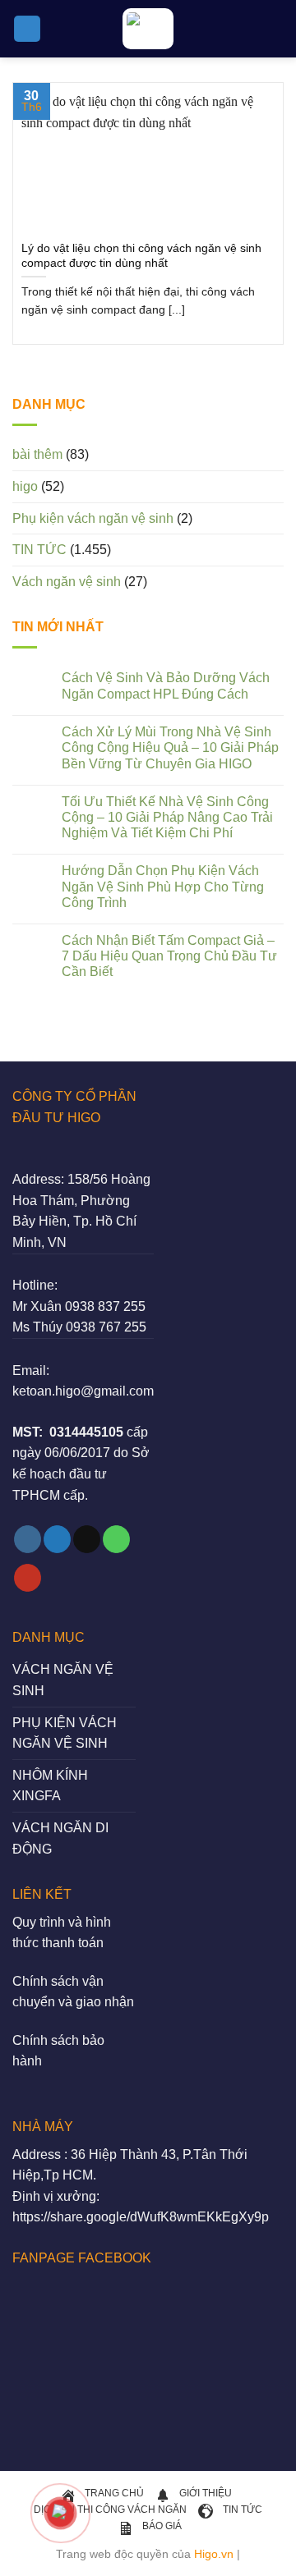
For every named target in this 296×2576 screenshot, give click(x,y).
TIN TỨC (39, 550)
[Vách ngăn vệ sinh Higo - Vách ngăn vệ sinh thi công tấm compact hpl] (148, 29)
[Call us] (116, 1539)
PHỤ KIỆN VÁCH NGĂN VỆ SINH (65, 1733)
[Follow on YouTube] (28, 1578)
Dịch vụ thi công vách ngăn (110, 2510)
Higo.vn (214, 2554)
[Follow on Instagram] (28, 1539)
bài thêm (37, 454)
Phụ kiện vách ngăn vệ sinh (93, 518)
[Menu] (27, 29)
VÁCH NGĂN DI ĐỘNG (60, 1838)
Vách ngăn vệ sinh (67, 582)
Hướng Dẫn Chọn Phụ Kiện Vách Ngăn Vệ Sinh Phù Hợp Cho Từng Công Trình (163, 886)
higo (25, 486)
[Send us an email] (87, 1539)
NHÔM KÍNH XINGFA (50, 1786)
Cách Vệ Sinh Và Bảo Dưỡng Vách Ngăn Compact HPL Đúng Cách (166, 685)
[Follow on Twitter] (57, 1539)
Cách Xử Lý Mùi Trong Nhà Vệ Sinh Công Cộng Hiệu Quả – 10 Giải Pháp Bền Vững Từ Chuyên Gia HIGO (170, 747)
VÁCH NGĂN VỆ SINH (63, 1680)
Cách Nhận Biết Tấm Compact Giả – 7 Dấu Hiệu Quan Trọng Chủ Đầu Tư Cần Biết (169, 956)
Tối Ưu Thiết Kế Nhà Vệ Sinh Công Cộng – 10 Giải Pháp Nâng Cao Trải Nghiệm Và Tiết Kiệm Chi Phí (167, 817)
